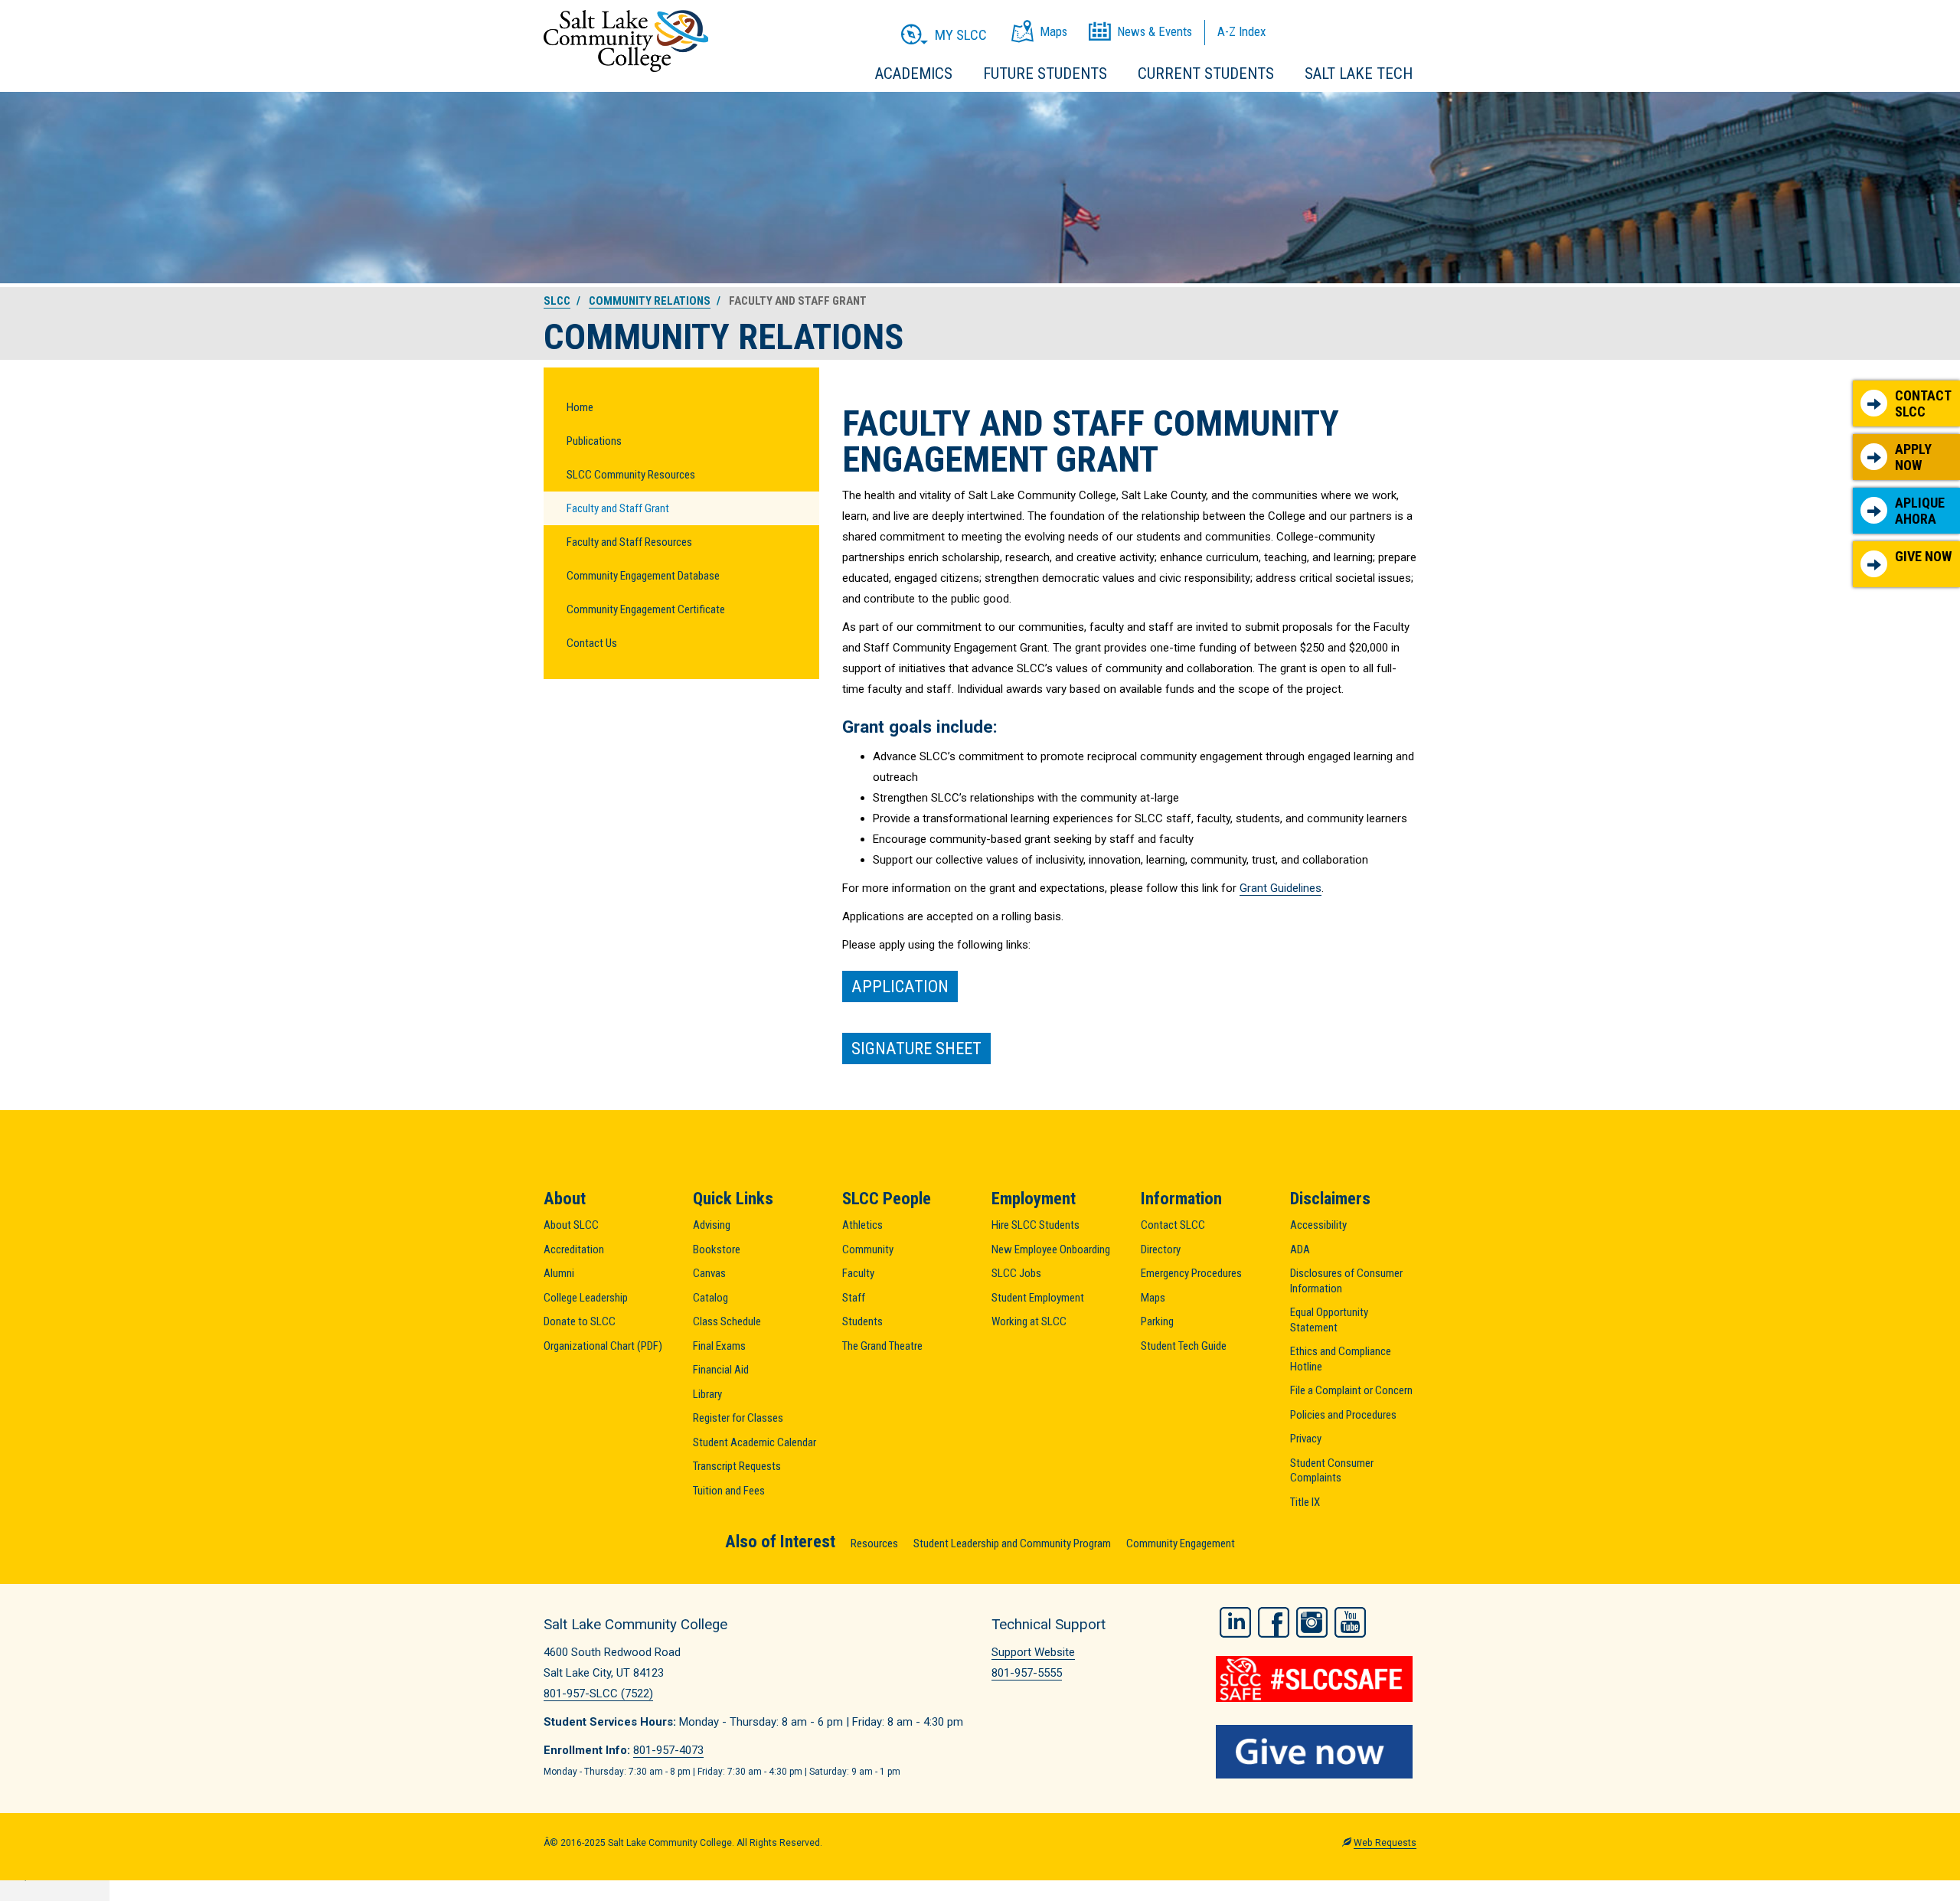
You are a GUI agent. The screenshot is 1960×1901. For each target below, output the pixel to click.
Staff (854, 1298)
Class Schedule (727, 1321)
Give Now (1923, 556)
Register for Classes (738, 1418)
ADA (1300, 1249)
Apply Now (1913, 457)
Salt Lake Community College (626, 41)
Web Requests (1385, 1843)
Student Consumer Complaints (1332, 1471)
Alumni (559, 1273)
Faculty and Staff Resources (629, 542)
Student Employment (1038, 1298)
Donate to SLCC (580, 1321)
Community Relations (650, 301)
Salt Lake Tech (1359, 73)
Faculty (858, 1273)
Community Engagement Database (643, 576)
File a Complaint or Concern (1351, 1390)
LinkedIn (1235, 1622)
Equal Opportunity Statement (1329, 1320)
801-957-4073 (668, 1750)
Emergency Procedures (1191, 1273)
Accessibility (1318, 1225)
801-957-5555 (1027, 1673)
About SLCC (571, 1225)
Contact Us (592, 643)
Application (900, 986)
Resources (874, 1543)
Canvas (709, 1273)
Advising (712, 1225)
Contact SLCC (1923, 404)
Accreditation (574, 1249)
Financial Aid (721, 1370)
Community (868, 1249)
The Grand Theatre (882, 1346)
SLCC (557, 301)
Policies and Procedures (1343, 1415)
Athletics (862, 1225)
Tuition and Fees (729, 1491)
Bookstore (717, 1249)
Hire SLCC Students (1036, 1225)
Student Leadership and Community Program (1012, 1543)
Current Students (1206, 73)
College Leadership (586, 1298)
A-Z (1241, 31)
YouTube (1350, 1622)
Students (862, 1321)
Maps (1153, 1298)
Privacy (1306, 1439)
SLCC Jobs (1016, 1273)
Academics (914, 73)
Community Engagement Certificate (646, 609)
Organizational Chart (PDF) (603, 1346)
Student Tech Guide (1184, 1346)
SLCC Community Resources (631, 475)
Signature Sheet (916, 1048)
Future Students (1045, 73)
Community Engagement (1181, 1543)
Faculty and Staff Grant (618, 508)
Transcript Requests (737, 1466)
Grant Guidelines (1281, 888)
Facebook (1274, 1622)
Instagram (1312, 1622)
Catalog (710, 1298)
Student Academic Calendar (755, 1442)
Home (580, 407)
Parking (1157, 1321)
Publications (594, 441)
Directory (1161, 1249)
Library (707, 1394)
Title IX (1305, 1502)
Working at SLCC (1029, 1321)
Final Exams (719, 1346)
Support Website (1033, 1652)
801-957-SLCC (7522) (598, 1694)
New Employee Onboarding (1051, 1249)
